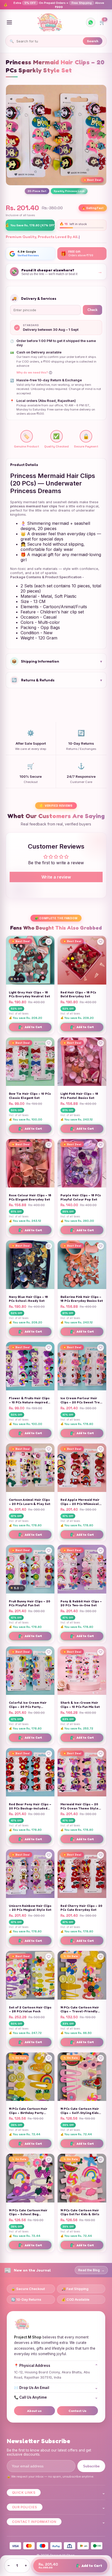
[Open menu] (9, 22)
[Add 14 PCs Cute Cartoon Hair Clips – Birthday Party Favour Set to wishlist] (49, 2058)
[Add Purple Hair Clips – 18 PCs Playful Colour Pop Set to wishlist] (101, 1145)
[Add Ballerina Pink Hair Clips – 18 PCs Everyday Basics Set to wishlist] (101, 1246)
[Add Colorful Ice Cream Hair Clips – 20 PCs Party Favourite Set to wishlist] (49, 1652)
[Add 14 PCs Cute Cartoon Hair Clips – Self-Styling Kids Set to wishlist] (101, 2058)
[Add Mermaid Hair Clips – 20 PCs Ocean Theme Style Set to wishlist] (101, 1754)
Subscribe (91, 2466)
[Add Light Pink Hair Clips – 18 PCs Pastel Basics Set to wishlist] (101, 1043)
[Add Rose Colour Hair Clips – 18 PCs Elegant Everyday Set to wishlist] (49, 1145)
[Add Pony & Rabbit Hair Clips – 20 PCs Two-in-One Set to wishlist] (101, 1551)
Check (92, 310)
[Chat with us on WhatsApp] (91, 22)
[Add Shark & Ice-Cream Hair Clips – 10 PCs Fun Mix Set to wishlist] (101, 1652)
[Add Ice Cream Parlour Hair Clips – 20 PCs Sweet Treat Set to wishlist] (101, 1348)
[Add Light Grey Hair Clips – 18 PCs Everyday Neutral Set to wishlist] (49, 942)
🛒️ (102, 21)
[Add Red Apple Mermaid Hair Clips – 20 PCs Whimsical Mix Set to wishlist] (101, 1449)
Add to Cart (30, 1027)
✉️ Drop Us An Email (56, 2388)
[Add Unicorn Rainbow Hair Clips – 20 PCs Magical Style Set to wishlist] (49, 1855)
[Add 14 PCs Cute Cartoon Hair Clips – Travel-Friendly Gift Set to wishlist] (101, 1957)
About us (34, 2411)
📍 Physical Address (56, 2366)
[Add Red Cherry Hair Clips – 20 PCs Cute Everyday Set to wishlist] (101, 1855)
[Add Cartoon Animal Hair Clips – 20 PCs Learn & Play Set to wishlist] (49, 1449)
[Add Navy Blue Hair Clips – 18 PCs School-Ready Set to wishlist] (49, 1246)
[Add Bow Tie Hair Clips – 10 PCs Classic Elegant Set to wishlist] (49, 1043)
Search (93, 41)
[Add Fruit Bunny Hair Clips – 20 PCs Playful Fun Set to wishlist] (49, 1551)
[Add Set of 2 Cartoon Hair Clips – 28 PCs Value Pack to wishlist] (49, 1957)
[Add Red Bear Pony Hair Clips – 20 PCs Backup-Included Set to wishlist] (49, 1754)
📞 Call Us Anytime (56, 2397)
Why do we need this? (34, 373)
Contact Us (77, 2411)
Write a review (56, 877)
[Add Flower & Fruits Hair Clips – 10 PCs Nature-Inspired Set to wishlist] (49, 1348)
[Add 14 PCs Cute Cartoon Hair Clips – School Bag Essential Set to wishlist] (49, 2160)
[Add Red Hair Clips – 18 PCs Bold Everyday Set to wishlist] (101, 942)
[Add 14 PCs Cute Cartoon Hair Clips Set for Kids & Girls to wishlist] (101, 2160)
